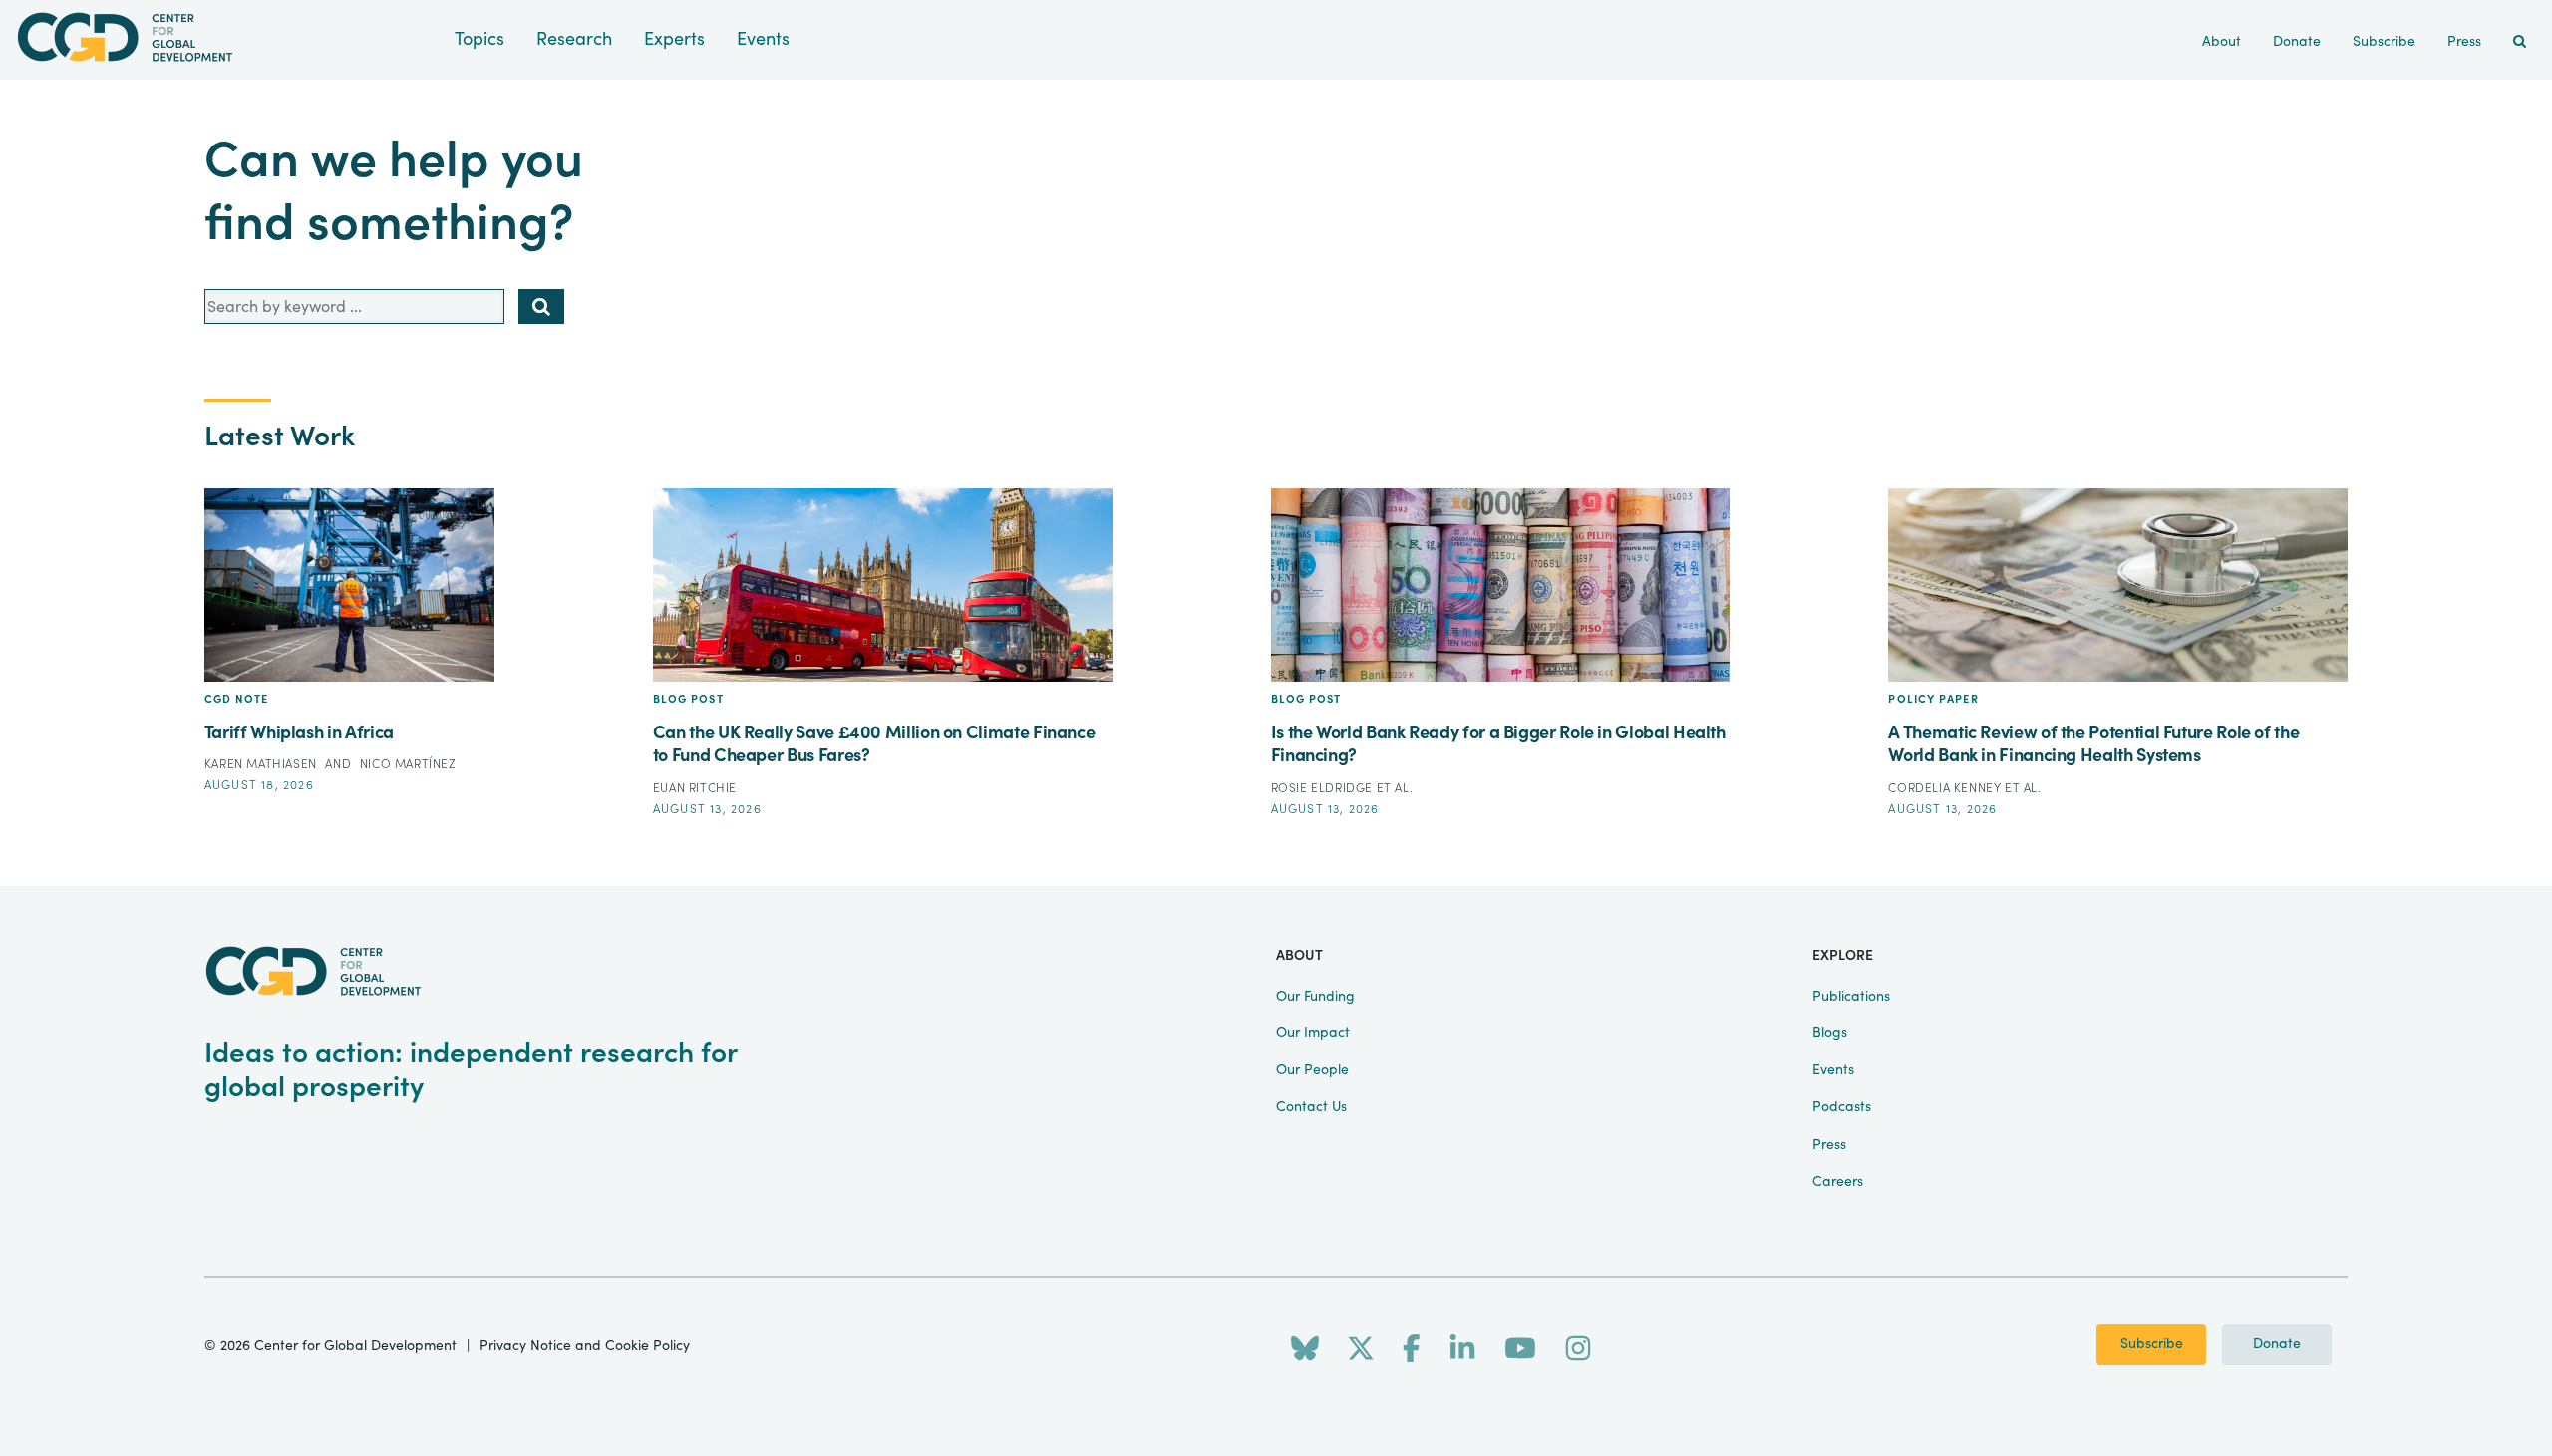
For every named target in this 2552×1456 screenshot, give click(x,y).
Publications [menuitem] (1851, 997)
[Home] (227, 37)
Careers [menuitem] (1838, 1182)
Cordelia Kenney (1946, 788)
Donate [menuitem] (2297, 42)
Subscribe (2152, 1344)
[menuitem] (2520, 42)
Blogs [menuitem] (1830, 1033)
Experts (674, 39)
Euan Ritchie (695, 788)
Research (574, 39)
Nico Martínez (408, 764)
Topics (479, 39)
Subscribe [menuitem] (2384, 42)
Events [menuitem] (1833, 1070)
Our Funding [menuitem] (1315, 997)
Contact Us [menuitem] (1311, 1107)
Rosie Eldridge (1324, 788)
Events (763, 39)
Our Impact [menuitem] (1313, 1033)
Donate (2277, 1344)
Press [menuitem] (2464, 42)
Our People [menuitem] (1312, 1070)
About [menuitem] (2222, 42)
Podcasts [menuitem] (1842, 1107)
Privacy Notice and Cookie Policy (585, 1346)
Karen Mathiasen (263, 764)
